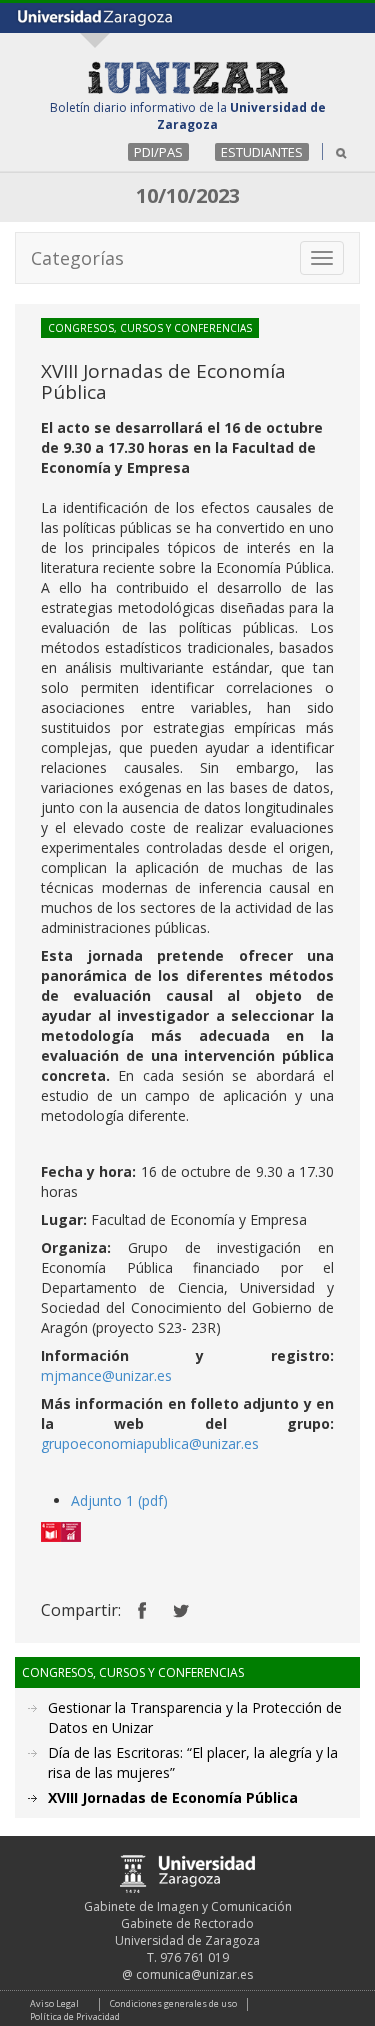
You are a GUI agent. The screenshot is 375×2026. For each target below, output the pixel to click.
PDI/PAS (158, 152)
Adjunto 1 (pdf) (119, 1500)
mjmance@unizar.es (106, 1375)
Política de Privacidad (75, 2016)
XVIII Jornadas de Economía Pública (173, 1797)
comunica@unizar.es (194, 1974)
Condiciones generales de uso (173, 2003)
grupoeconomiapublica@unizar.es (150, 1443)
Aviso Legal (54, 2003)
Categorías (77, 258)
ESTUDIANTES (262, 152)
